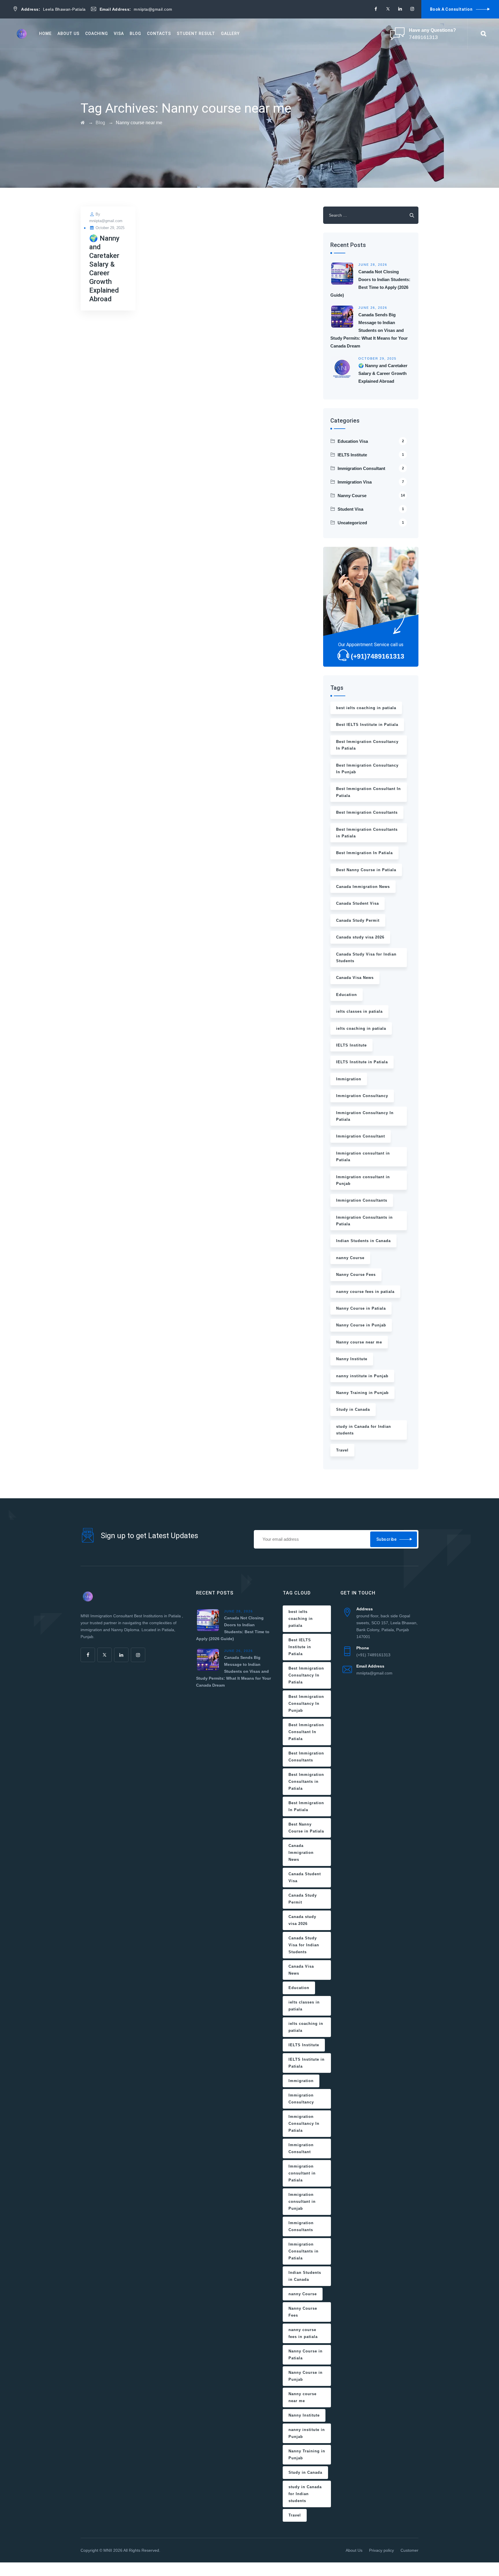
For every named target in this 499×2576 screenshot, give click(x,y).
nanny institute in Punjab (362, 1376)
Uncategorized (371, 523)
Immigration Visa (371, 482)
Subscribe (387, 1539)
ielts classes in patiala (359, 1011)
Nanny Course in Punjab (361, 1325)
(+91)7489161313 (378, 656)
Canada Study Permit (358, 920)
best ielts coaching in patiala (366, 708)
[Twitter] (388, 9)
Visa (119, 34)
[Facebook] (376, 9)
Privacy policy (381, 2550)
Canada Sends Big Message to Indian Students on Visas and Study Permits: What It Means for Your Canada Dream (369, 330)
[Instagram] (412, 9)
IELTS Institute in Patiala (362, 1062)
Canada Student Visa (358, 903)
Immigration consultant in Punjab (363, 1180)
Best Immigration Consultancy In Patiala (367, 745)
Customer (409, 2550)
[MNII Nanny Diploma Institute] (22, 34)
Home (45, 34)
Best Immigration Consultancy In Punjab (367, 769)
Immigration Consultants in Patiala (364, 1221)
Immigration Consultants (362, 1200)
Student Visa (371, 509)
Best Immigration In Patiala (364, 853)
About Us (68, 34)
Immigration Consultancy (362, 1096)
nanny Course (350, 1258)
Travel (342, 1450)
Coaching (97, 34)
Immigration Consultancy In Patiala (365, 1116)
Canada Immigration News (363, 887)
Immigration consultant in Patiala (363, 1157)
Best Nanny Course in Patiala (366, 870)
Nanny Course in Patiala (361, 1308)
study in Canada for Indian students (364, 1430)
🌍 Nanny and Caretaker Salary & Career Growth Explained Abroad (383, 373)
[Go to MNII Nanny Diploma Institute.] (83, 123)
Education (347, 995)
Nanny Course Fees (356, 1275)
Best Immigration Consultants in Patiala (367, 833)
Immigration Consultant (371, 468)
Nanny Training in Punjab (362, 1393)
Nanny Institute (352, 1359)
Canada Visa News (355, 978)
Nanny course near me (359, 1342)
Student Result (196, 34)
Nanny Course (371, 496)
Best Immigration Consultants (367, 812)
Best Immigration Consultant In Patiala (368, 792)
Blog (135, 34)
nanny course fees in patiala (365, 1292)
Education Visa (371, 441)
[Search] (483, 34)
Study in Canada (353, 1409)
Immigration (349, 1079)
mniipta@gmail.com (106, 221)
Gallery (230, 34)
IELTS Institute (371, 455)
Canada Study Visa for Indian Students (366, 958)
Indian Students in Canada (363, 1241)
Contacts (159, 34)
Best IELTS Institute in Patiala (367, 725)
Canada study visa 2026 (360, 937)
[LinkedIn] (400, 9)
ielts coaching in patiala (361, 1028)
